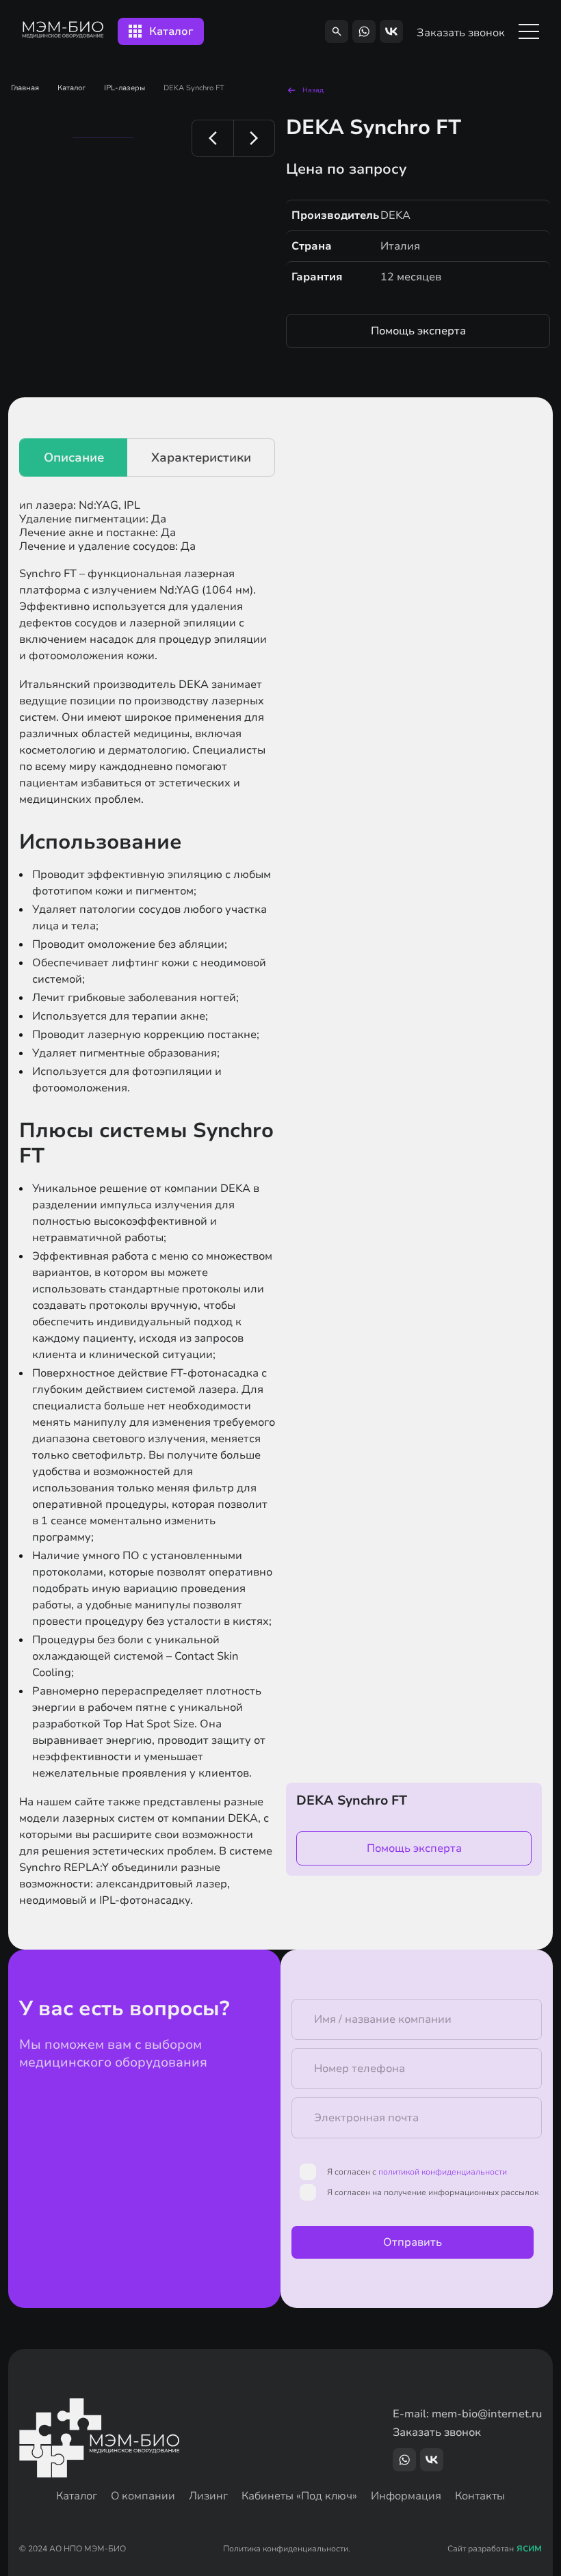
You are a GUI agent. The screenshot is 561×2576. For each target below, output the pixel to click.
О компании (143, 2496)
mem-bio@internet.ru (487, 2414)
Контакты (480, 2496)
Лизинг (208, 2496)
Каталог (71, 88)
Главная (25, 88)
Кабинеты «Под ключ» (299, 2496)
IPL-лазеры (125, 88)
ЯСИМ (529, 2549)
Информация (406, 2496)
